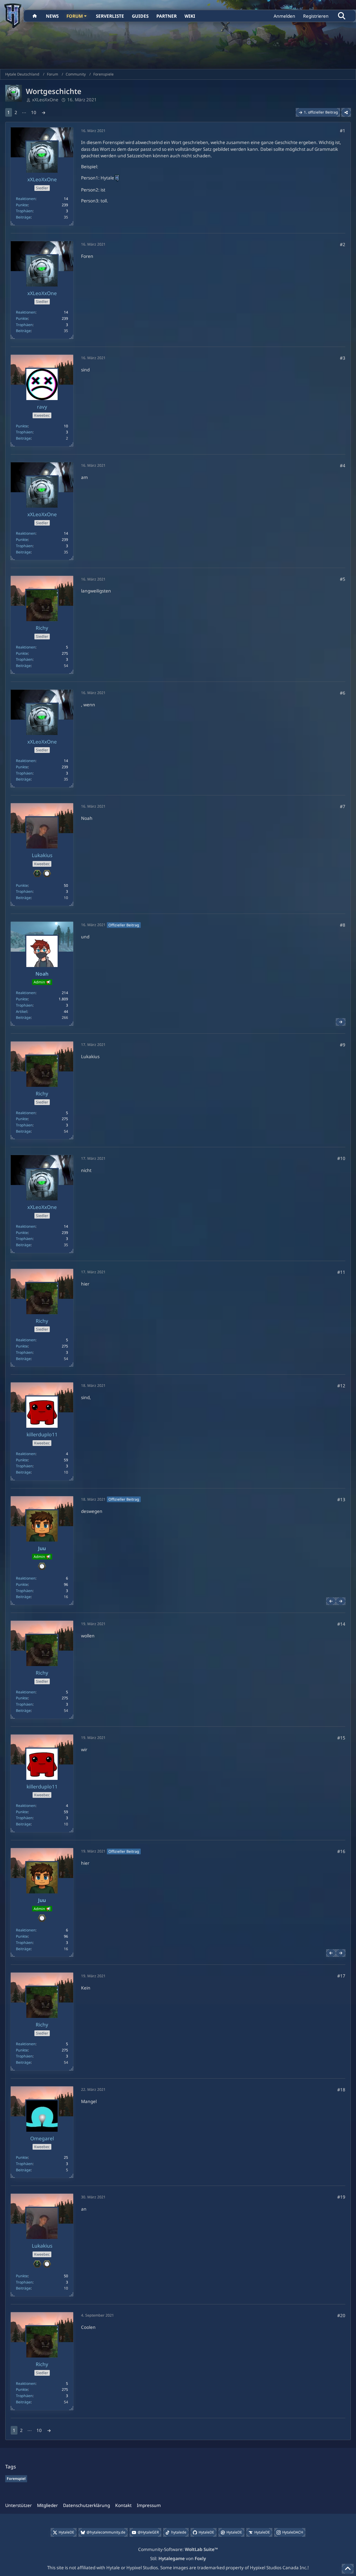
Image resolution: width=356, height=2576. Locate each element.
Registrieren (316, 16)
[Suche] (342, 16)
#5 (343, 579)
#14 (341, 1624)
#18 (341, 2090)
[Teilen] (346, 112)
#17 (341, 1976)
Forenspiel (16, 2478)
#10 (341, 1158)
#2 (343, 244)
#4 (343, 466)
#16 (341, 1851)
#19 (341, 2197)
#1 (343, 131)
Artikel (22, 1011)
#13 (341, 1499)
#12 (341, 1386)
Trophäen (24, 211)
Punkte (22, 205)
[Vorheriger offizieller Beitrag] (331, 1601)
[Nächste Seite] (44, 112)
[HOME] (35, 16)
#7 (343, 806)
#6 (343, 693)
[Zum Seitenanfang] (348, 2569)
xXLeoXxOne (45, 100)
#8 (343, 925)
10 (34, 112)
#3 (343, 358)
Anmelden (284, 16)
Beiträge (23, 217)
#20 (341, 2315)
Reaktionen (26, 199)
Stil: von (178, 2558)
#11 (341, 1272)
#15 (341, 1738)
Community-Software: (178, 2549)
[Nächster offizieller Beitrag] (341, 1022)
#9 (343, 1045)
